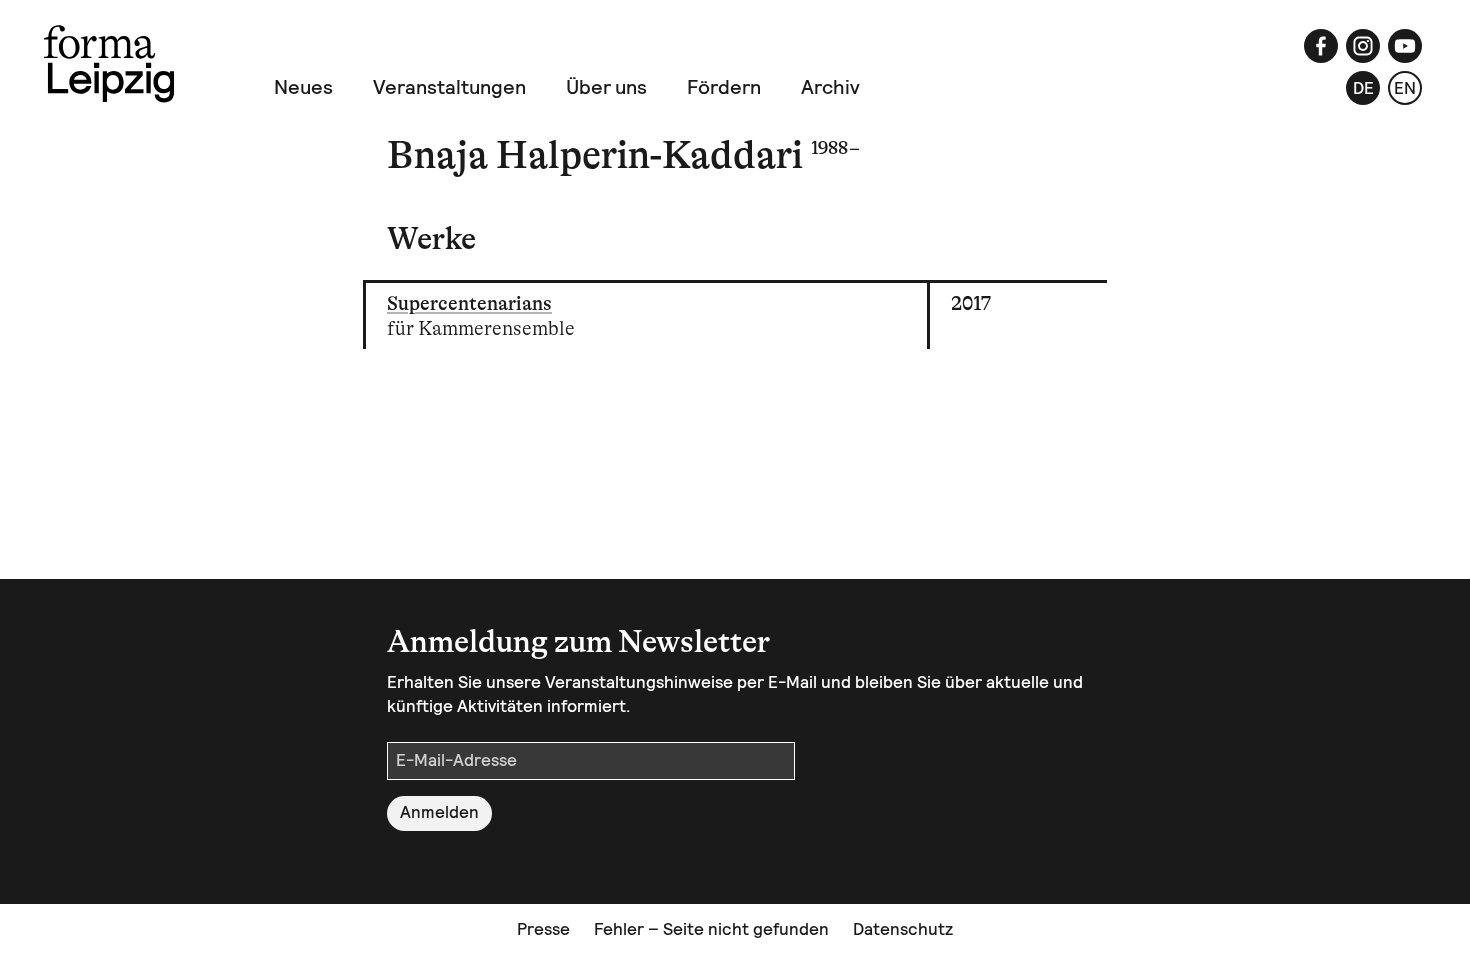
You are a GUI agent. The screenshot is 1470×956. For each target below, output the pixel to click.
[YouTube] (1405, 46)
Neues (303, 87)
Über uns (606, 87)
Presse (543, 929)
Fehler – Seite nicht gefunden (711, 929)
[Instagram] (1363, 46)
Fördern (724, 87)
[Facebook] (1321, 46)
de (1363, 88)
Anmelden (439, 812)
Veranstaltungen (449, 87)
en (1405, 88)
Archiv (830, 87)
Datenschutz (903, 929)
